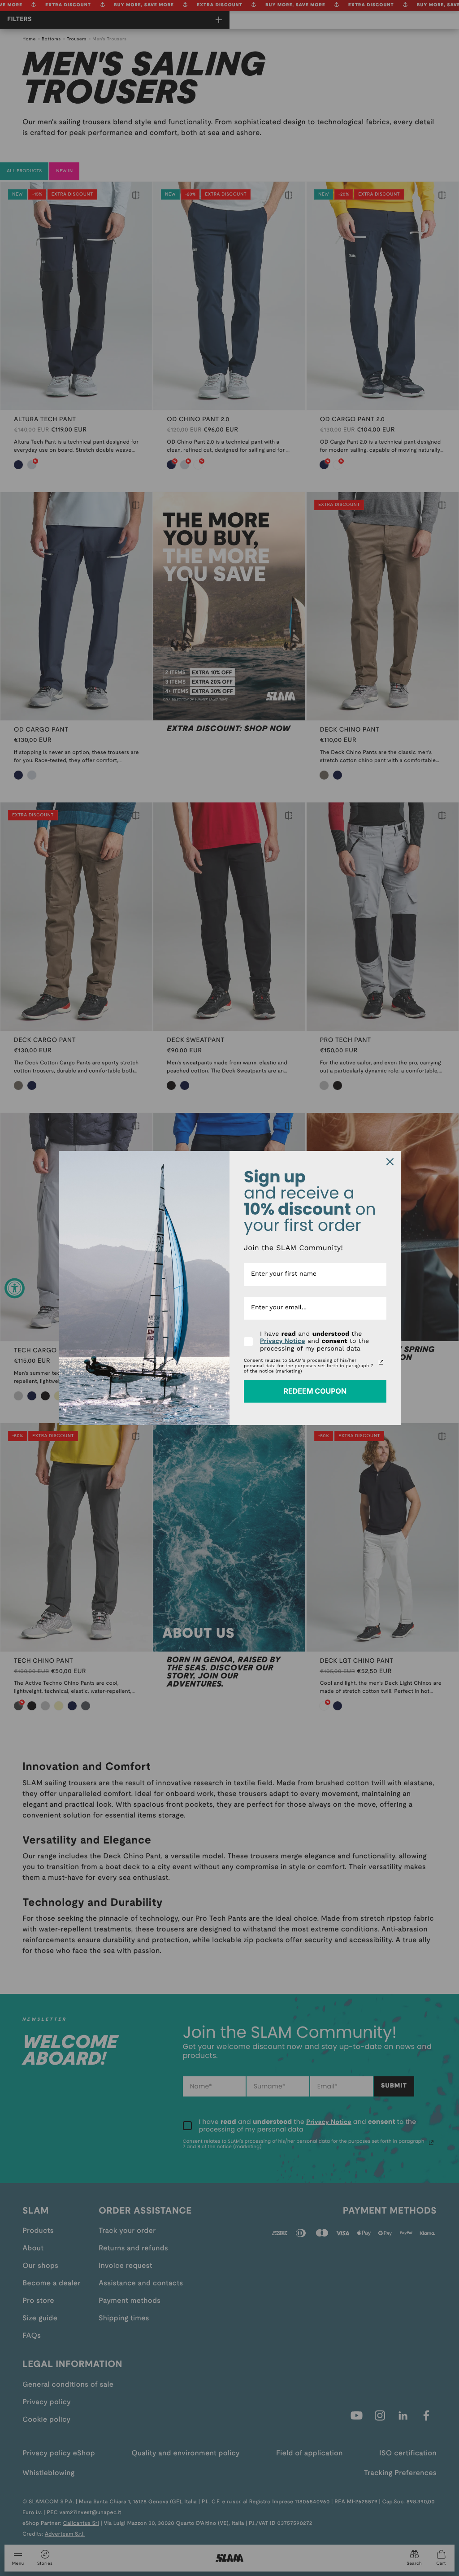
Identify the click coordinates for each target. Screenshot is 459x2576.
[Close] (390, 1162)
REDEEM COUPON (315, 1391)
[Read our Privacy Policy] (381, 1362)
